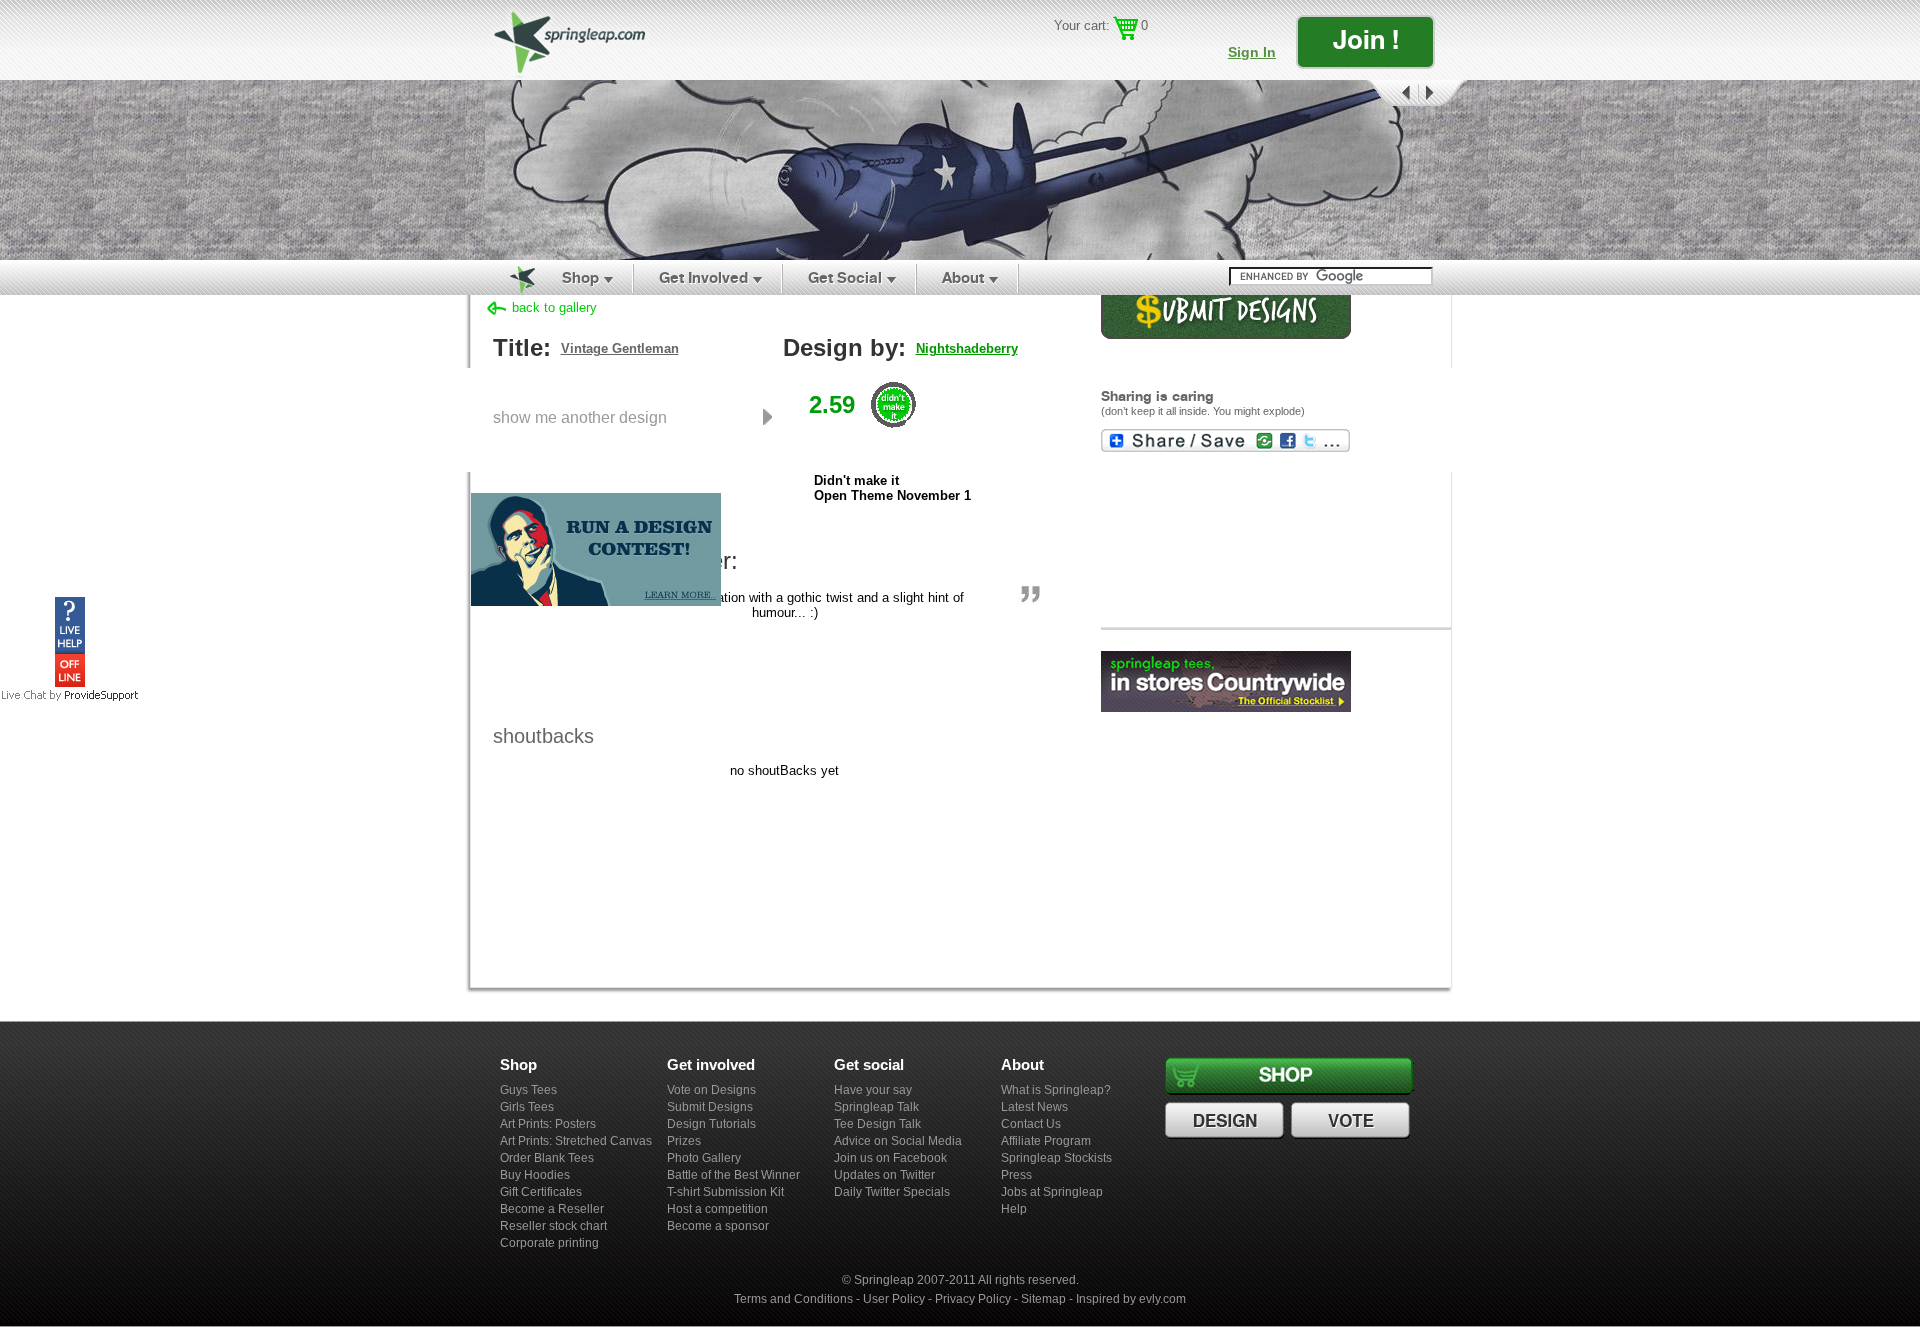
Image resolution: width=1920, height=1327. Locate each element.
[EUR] (1152, 55)
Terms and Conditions (793, 1299)
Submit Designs (710, 1107)
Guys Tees (528, 1090)
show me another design (580, 417)
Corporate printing (549, 1243)
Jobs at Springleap (1052, 1192)
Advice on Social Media (898, 1141)
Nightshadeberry (967, 348)
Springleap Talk (876, 1107)
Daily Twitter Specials (892, 1192)
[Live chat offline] (70, 682)
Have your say (873, 1090)
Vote (1353, 1121)
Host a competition (717, 1209)
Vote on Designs (711, 1090)
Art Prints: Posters (548, 1124)
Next (1443, 93)
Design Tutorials (711, 1124)
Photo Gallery (704, 1158)
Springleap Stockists (1056, 1158)
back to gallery (554, 307)
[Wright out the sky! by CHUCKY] (960, 170)
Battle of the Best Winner (733, 1175)
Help (1014, 1209)
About (963, 277)
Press (1016, 1175)
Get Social (845, 277)
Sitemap (1043, 1299)
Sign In (1252, 52)
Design (1227, 1121)
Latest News (1034, 1107)
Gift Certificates (541, 1192)
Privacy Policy (973, 1299)
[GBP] (1094, 55)
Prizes (684, 1141)
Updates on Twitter (884, 1175)
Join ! (1366, 39)
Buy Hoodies (535, 1175)
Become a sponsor (718, 1226)
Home (511, 278)
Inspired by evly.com (1131, 1299)
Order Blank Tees (547, 1158)
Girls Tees (527, 1107)
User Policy (894, 1299)
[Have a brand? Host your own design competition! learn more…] (596, 605)
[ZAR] (1123, 55)
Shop (580, 277)
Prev (1391, 93)
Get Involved (703, 277)
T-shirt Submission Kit (725, 1192)
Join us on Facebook (890, 1158)
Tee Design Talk (877, 1124)
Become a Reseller (552, 1209)
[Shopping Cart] (1125, 28)
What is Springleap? (1056, 1090)
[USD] (1065, 55)
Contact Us (1031, 1124)
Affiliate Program (1046, 1141)
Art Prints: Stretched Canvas (576, 1141)
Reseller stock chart (553, 1226)
